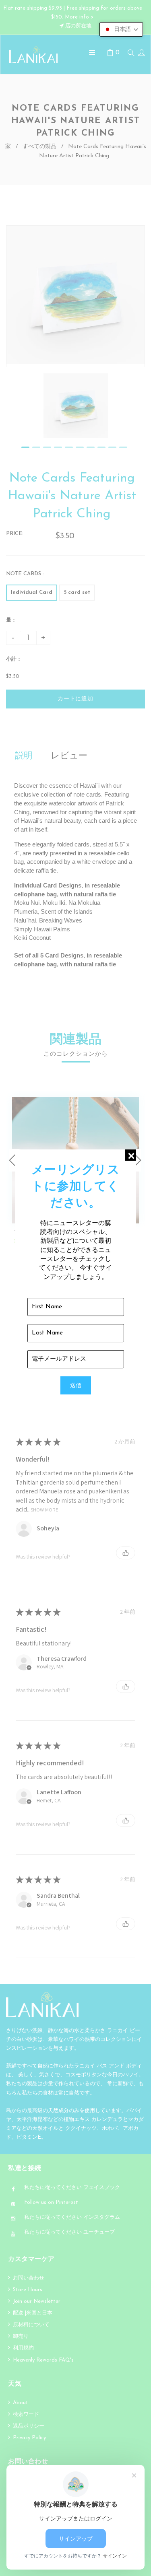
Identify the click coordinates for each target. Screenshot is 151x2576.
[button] (121, 29)
